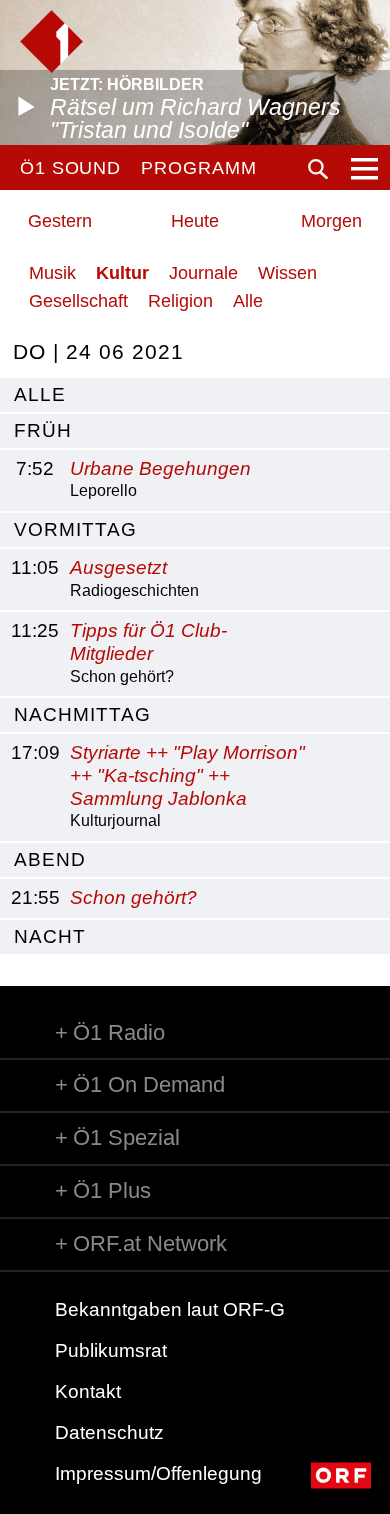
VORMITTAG (75, 529)
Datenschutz (109, 1432)
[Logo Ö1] (51, 41)
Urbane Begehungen (160, 468)
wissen (287, 273)
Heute (195, 221)
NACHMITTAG (82, 714)
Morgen (331, 221)
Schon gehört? (133, 897)
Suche (318, 169)
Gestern (60, 221)
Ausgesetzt (118, 567)
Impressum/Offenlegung (158, 1473)
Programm (198, 168)
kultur (122, 273)
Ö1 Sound (70, 168)
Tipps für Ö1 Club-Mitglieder (148, 642)
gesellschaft (78, 301)
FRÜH (43, 430)
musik (52, 273)
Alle (248, 301)
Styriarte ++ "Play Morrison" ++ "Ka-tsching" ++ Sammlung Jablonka (187, 775)
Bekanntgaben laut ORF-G (170, 1309)
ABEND (50, 859)
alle (40, 394)
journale (203, 273)
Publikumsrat (111, 1350)
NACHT (50, 936)
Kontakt (88, 1391)
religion (180, 301)
